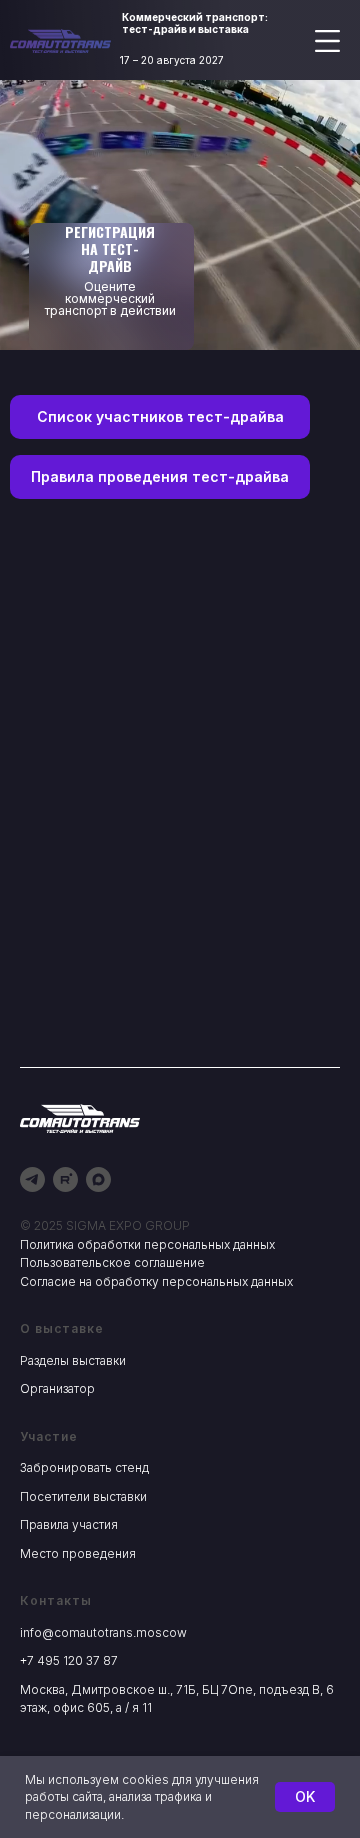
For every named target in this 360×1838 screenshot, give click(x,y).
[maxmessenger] (98, 1179)
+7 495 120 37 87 (69, 1660)
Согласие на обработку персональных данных (156, 1281)
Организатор (57, 1388)
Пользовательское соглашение (112, 1262)
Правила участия (69, 1524)
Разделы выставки (73, 1360)
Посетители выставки (83, 1496)
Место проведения (78, 1553)
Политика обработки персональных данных (147, 1244)
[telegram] (32, 1179)
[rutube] (65, 1179)
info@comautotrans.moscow (103, 1632)
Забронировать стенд (84, 1467)
